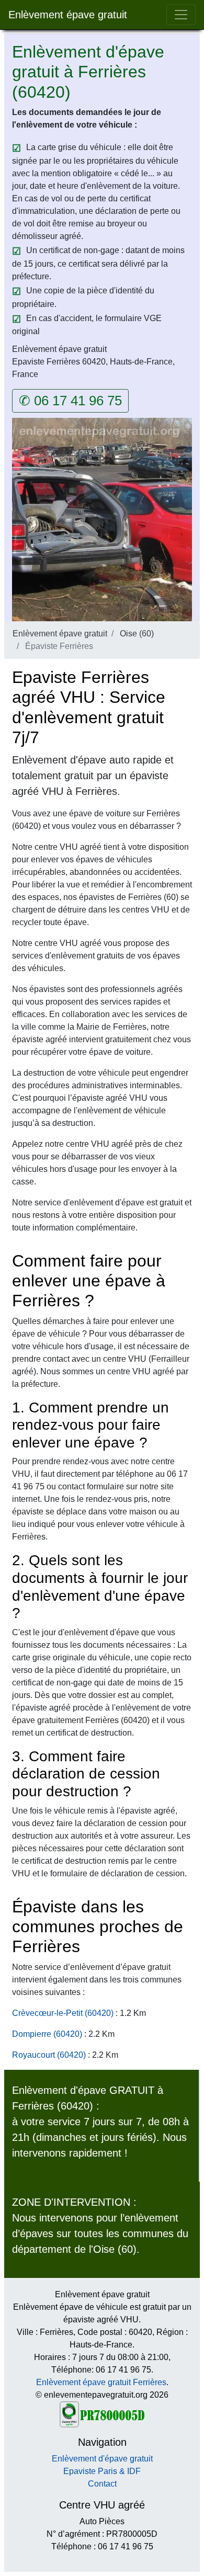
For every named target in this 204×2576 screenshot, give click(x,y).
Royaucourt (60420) (49, 2055)
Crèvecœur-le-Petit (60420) (63, 2013)
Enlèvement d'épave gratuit (102, 2459)
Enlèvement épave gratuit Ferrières (101, 2382)
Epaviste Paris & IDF (102, 2471)
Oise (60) (137, 634)
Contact (102, 2484)
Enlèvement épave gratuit (68, 15)
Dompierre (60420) (47, 2034)
